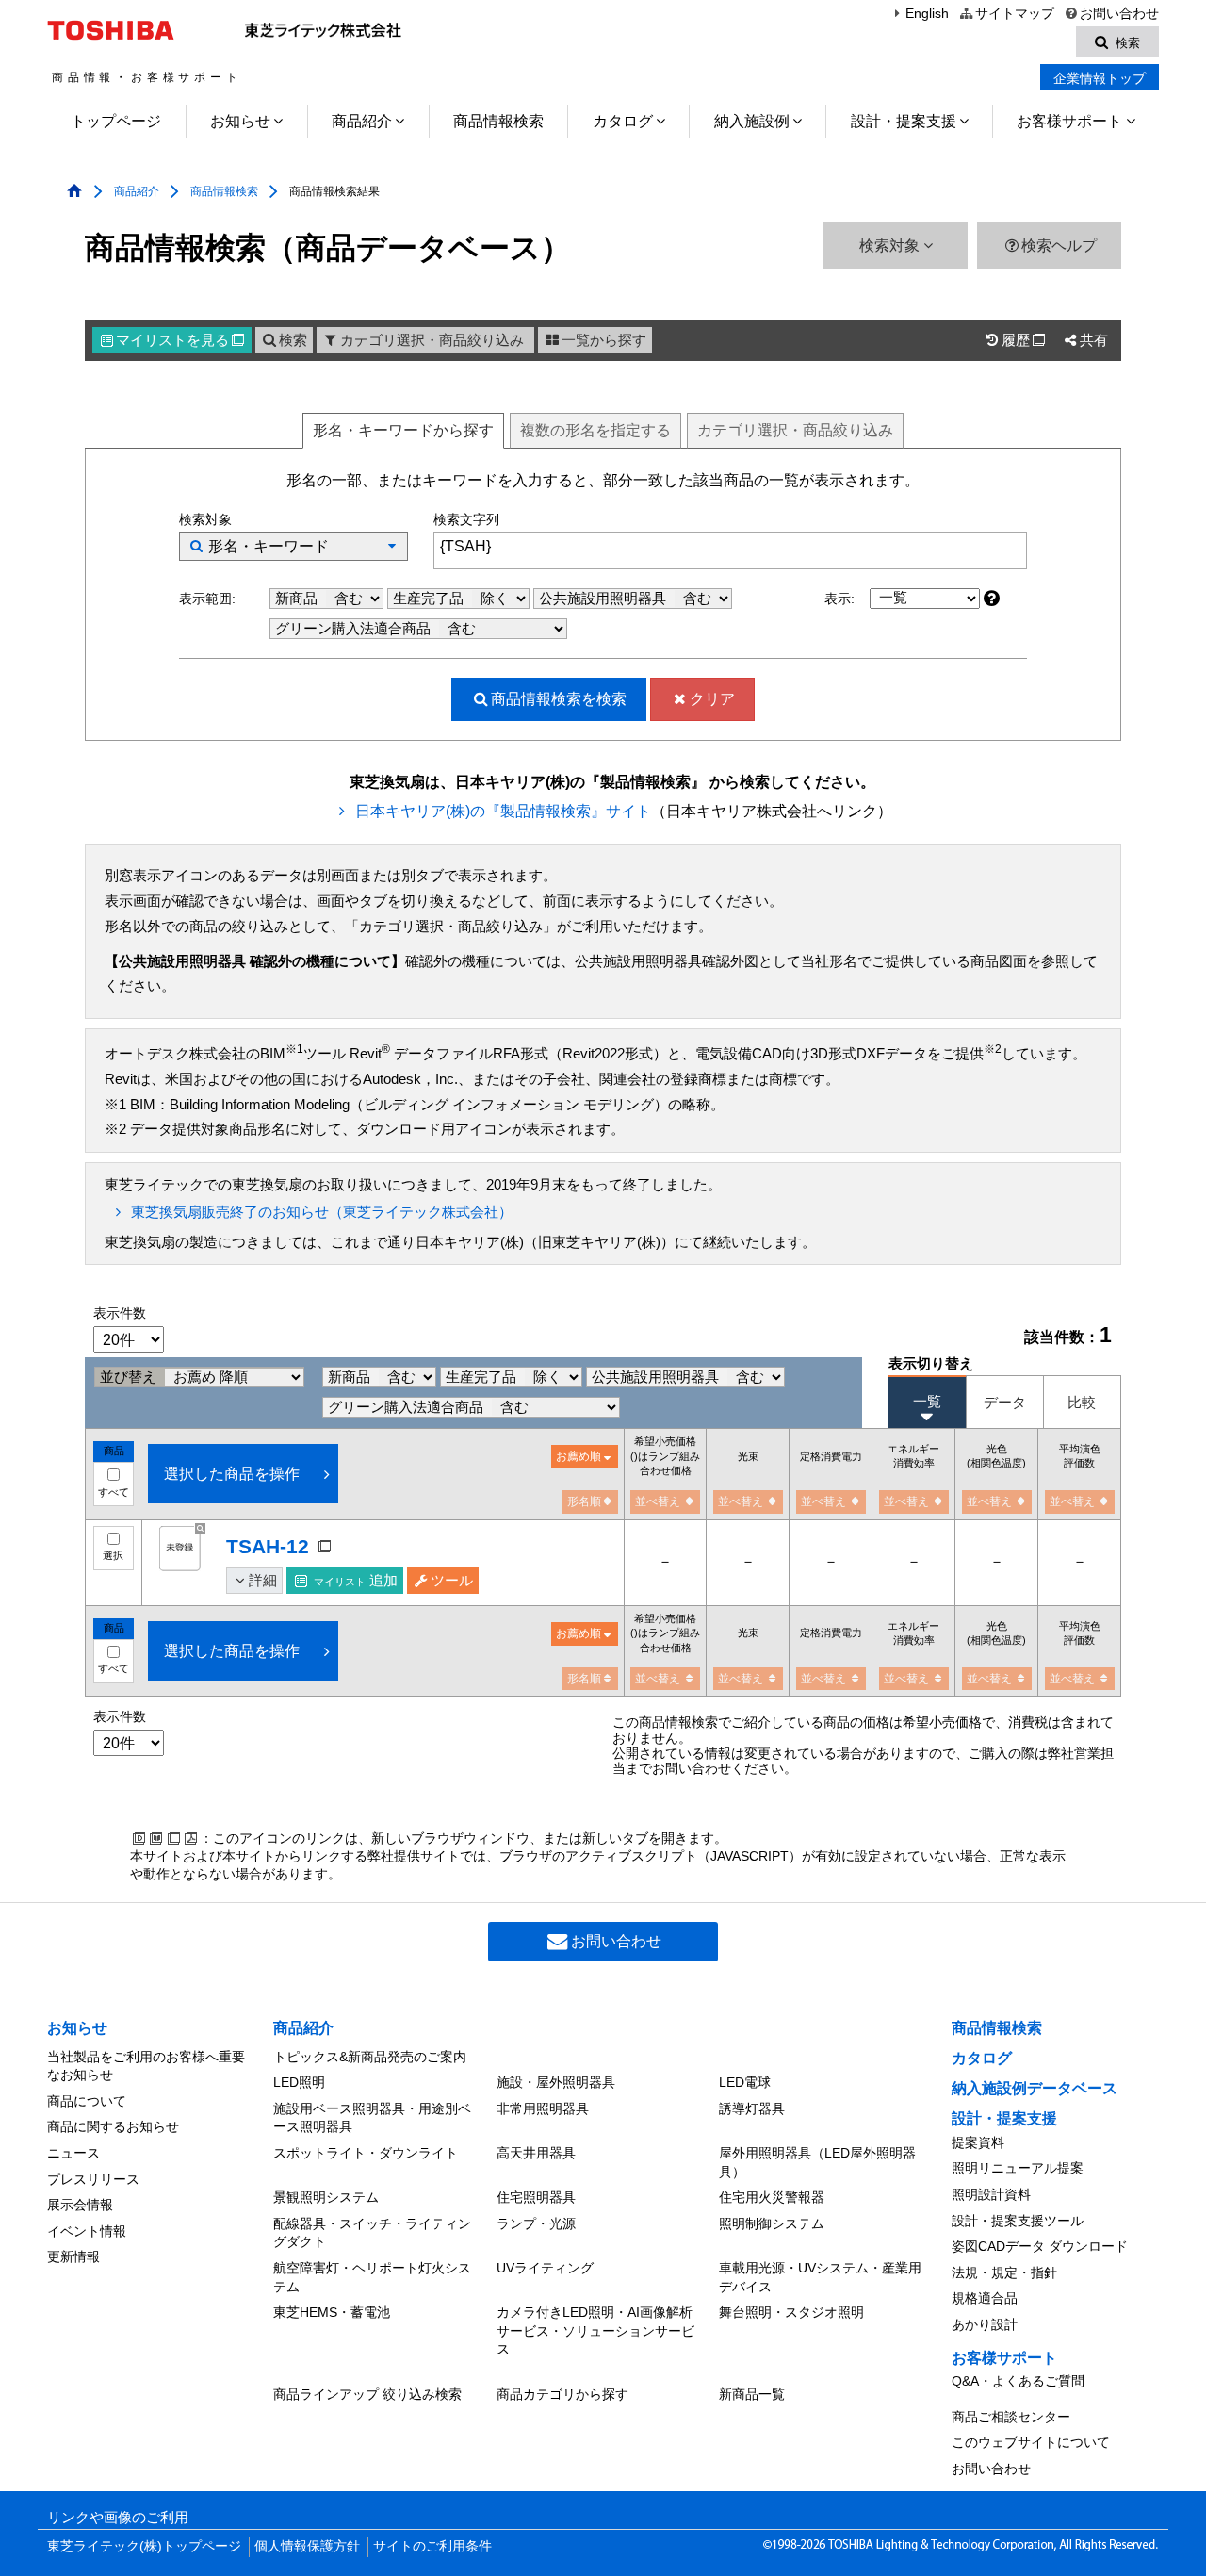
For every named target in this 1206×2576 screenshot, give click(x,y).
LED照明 (299, 2082)
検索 (293, 340)
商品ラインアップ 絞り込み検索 (367, 2394)
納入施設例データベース (1035, 2088)
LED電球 (745, 2082)
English (927, 14)
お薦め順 (579, 1456)
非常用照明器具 (543, 2108)
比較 (1082, 1402)
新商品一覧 (752, 2394)
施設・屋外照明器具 (556, 2082)
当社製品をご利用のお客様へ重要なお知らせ (146, 2066)
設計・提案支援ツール (1018, 2221)
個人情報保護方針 (307, 2546)
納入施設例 (752, 121)
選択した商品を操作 (232, 1474)
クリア (712, 699)
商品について (87, 2101)
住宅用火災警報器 (772, 2197)
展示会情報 (80, 2205)
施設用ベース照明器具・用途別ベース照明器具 (372, 2118)
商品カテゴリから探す (562, 2394)
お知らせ (240, 121)
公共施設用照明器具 (604, 599)
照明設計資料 (991, 2194)
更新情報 (73, 2256)
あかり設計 (985, 2324)
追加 (356, 1581)
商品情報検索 (498, 121)
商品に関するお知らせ (113, 2126)
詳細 (263, 1581)
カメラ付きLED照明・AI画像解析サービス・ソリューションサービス (595, 2330)
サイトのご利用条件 (432, 2546)
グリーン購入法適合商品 (355, 629)
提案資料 (978, 2142)
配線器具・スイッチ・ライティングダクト (372, 2233)
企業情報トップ (1100, 78)
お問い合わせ (1119, 14)
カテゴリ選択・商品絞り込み (432, 340)
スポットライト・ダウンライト (366, 2153)
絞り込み (795, 430)
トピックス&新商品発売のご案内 (370, 2057)
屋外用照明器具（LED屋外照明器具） (817, 2162)
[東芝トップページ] (114, 30)
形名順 (584, 1501)
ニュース (73, 2153)
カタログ (623, 121)
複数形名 (595, 430)
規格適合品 (985, 2298)
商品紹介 (362, 121)
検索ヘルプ (1059, 246)
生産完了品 (430, 599)
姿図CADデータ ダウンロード (1040, 2246)
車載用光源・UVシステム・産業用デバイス (820, 2277)
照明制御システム (772, 2223)
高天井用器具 (536, 2153)
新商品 (298, 599)
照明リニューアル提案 (1018, 2168)
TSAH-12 (268, 1546)
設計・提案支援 (904, 121)
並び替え (130, 1377)
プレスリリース (93, 2179)
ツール (452, 1581)
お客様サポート (1069, 121)
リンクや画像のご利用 (118, 2518)
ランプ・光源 (536, 2223)
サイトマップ (1014, 14)
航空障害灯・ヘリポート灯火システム (372, 2277)
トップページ (116, 121)
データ (1005, 1402)
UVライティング (545, 2268)
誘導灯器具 (752, 2108)
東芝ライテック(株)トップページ (144, 2546)
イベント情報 (87, 2231)
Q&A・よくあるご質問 (1018, 2381)
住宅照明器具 (536, 2197)
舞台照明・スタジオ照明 (791, 2312)
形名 (403, 430)
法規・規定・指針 (1004, 2272)
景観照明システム (326, 2197)
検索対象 (891, 246)
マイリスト (180, 340)
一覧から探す (604, 340)
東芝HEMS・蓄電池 (332, 2312)
